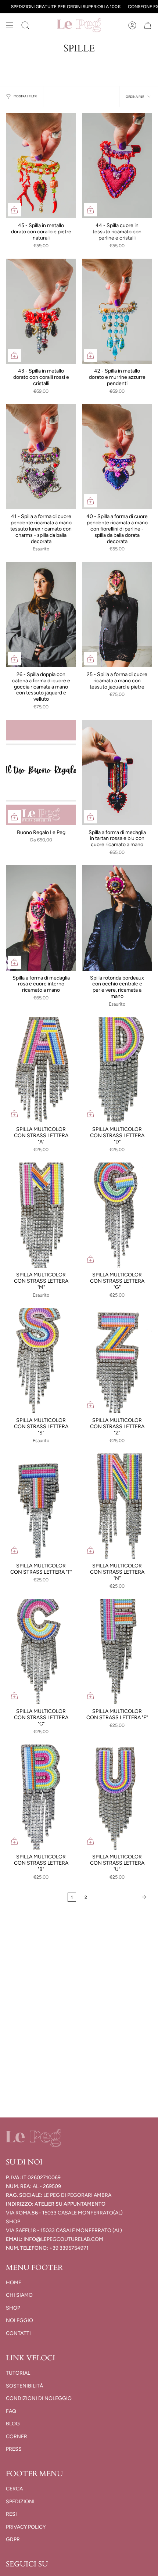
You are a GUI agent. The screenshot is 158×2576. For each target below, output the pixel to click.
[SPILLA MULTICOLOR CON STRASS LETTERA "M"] (41, 1215)
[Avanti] (121, 1897)
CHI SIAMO (19, 2295)
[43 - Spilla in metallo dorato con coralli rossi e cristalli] (41, 311)
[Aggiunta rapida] (14, 210)
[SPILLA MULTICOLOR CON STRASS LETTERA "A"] (41, 1070)
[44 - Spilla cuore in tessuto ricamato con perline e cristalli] (117, 166)
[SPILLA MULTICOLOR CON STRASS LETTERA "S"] (41, 1361)
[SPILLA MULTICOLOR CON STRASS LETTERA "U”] (117, 1797)
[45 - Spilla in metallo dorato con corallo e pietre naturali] (41, 166)
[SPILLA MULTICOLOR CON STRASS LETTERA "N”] (117, 1506)
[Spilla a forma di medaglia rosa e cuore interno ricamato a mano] (41, 918)
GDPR (13, 2539)
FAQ (11, 2411)
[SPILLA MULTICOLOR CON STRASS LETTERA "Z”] (117, 1361)
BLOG (13, 2424)
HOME (14, 2283)
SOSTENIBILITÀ (24, 2386)
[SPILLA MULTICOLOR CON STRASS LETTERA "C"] (41, 1652)
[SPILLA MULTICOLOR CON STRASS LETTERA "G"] (117, 1215)
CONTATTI (18, 2333)
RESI (11, 2514)
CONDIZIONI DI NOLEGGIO (39, 2398)
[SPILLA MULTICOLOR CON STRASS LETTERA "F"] (117, 1652)
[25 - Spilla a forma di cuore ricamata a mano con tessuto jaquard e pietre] (117, 615)
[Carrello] (148, 25)
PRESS (14, 2449)
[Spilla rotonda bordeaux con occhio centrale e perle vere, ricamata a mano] (117, 918)
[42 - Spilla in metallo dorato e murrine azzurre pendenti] (117, 311)
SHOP (13, 2308)
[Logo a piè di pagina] (33, 2138)
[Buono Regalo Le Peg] (41, 773)
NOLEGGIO (19, 2320)
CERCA (14, 2489)
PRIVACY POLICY (26, 2527)
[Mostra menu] (10, 25)
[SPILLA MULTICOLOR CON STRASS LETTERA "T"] (41, 1506)
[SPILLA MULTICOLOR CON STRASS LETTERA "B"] (41, 1797)
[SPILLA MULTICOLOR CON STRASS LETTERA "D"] (117, 1070)
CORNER (17, 2437)
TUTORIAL (18, 2373)
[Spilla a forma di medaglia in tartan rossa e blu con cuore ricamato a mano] (117, 773)
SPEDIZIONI (20, 2502)
